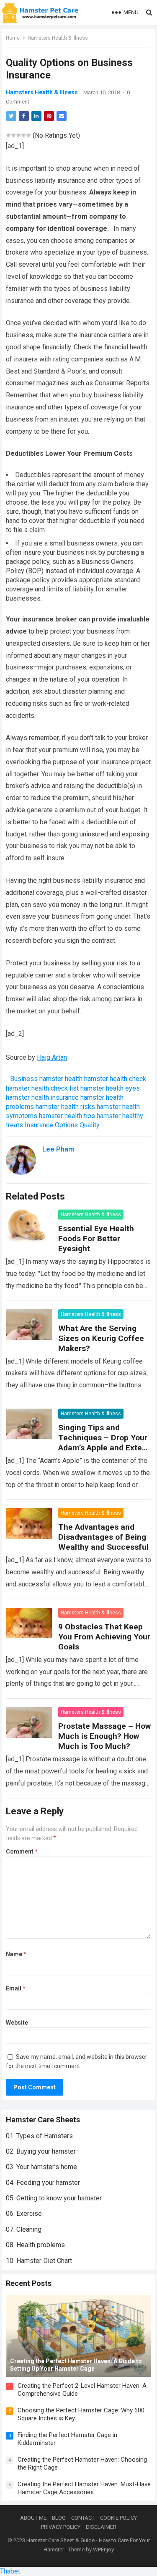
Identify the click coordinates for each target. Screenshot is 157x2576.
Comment (22, 1851)
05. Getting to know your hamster (54, 2198)
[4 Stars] (23, 135)
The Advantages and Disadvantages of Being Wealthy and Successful (103, 1537)
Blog (59, 2518)
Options (66, 1125)
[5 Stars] (28, 135)
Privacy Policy (61, 2527)
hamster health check (115, 1079)
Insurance (39, 1125)
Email (16, 1988)
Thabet (10, 2571)
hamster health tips (67, 1116)
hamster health (61, 1079)
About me (33, 2518)
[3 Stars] (18, 135)
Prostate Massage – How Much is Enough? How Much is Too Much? (104, 1736)
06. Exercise (24, 2214)
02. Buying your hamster (41, 2151)
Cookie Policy (118, 2518)
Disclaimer (101, 2527)
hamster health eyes (110, 1088)
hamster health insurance (42, 1097)
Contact (83, 2518)
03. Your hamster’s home (41, 2167)
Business (24, 1079)
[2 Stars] (13, 135)
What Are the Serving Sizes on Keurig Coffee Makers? (101, 1338)
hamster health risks (65, 1107)
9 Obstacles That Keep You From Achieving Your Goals (104, 1637)
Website (17, 2023)
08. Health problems (35, 2245)
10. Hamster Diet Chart (39, 2261)
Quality (90, 1125)
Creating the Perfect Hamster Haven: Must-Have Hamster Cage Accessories (84, 2488)
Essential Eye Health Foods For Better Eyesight (96, 1239)
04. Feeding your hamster (43, 2183)
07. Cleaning (24, 2229)
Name (16, 1954)
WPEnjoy (103, 2549)
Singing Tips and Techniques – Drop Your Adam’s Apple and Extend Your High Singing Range (105, 1443)
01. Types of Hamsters (39, 2136)
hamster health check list (42, 1088)
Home (13, 38)
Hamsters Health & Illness (58, 38)
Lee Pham (58, 1149)
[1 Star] (8, 135)
